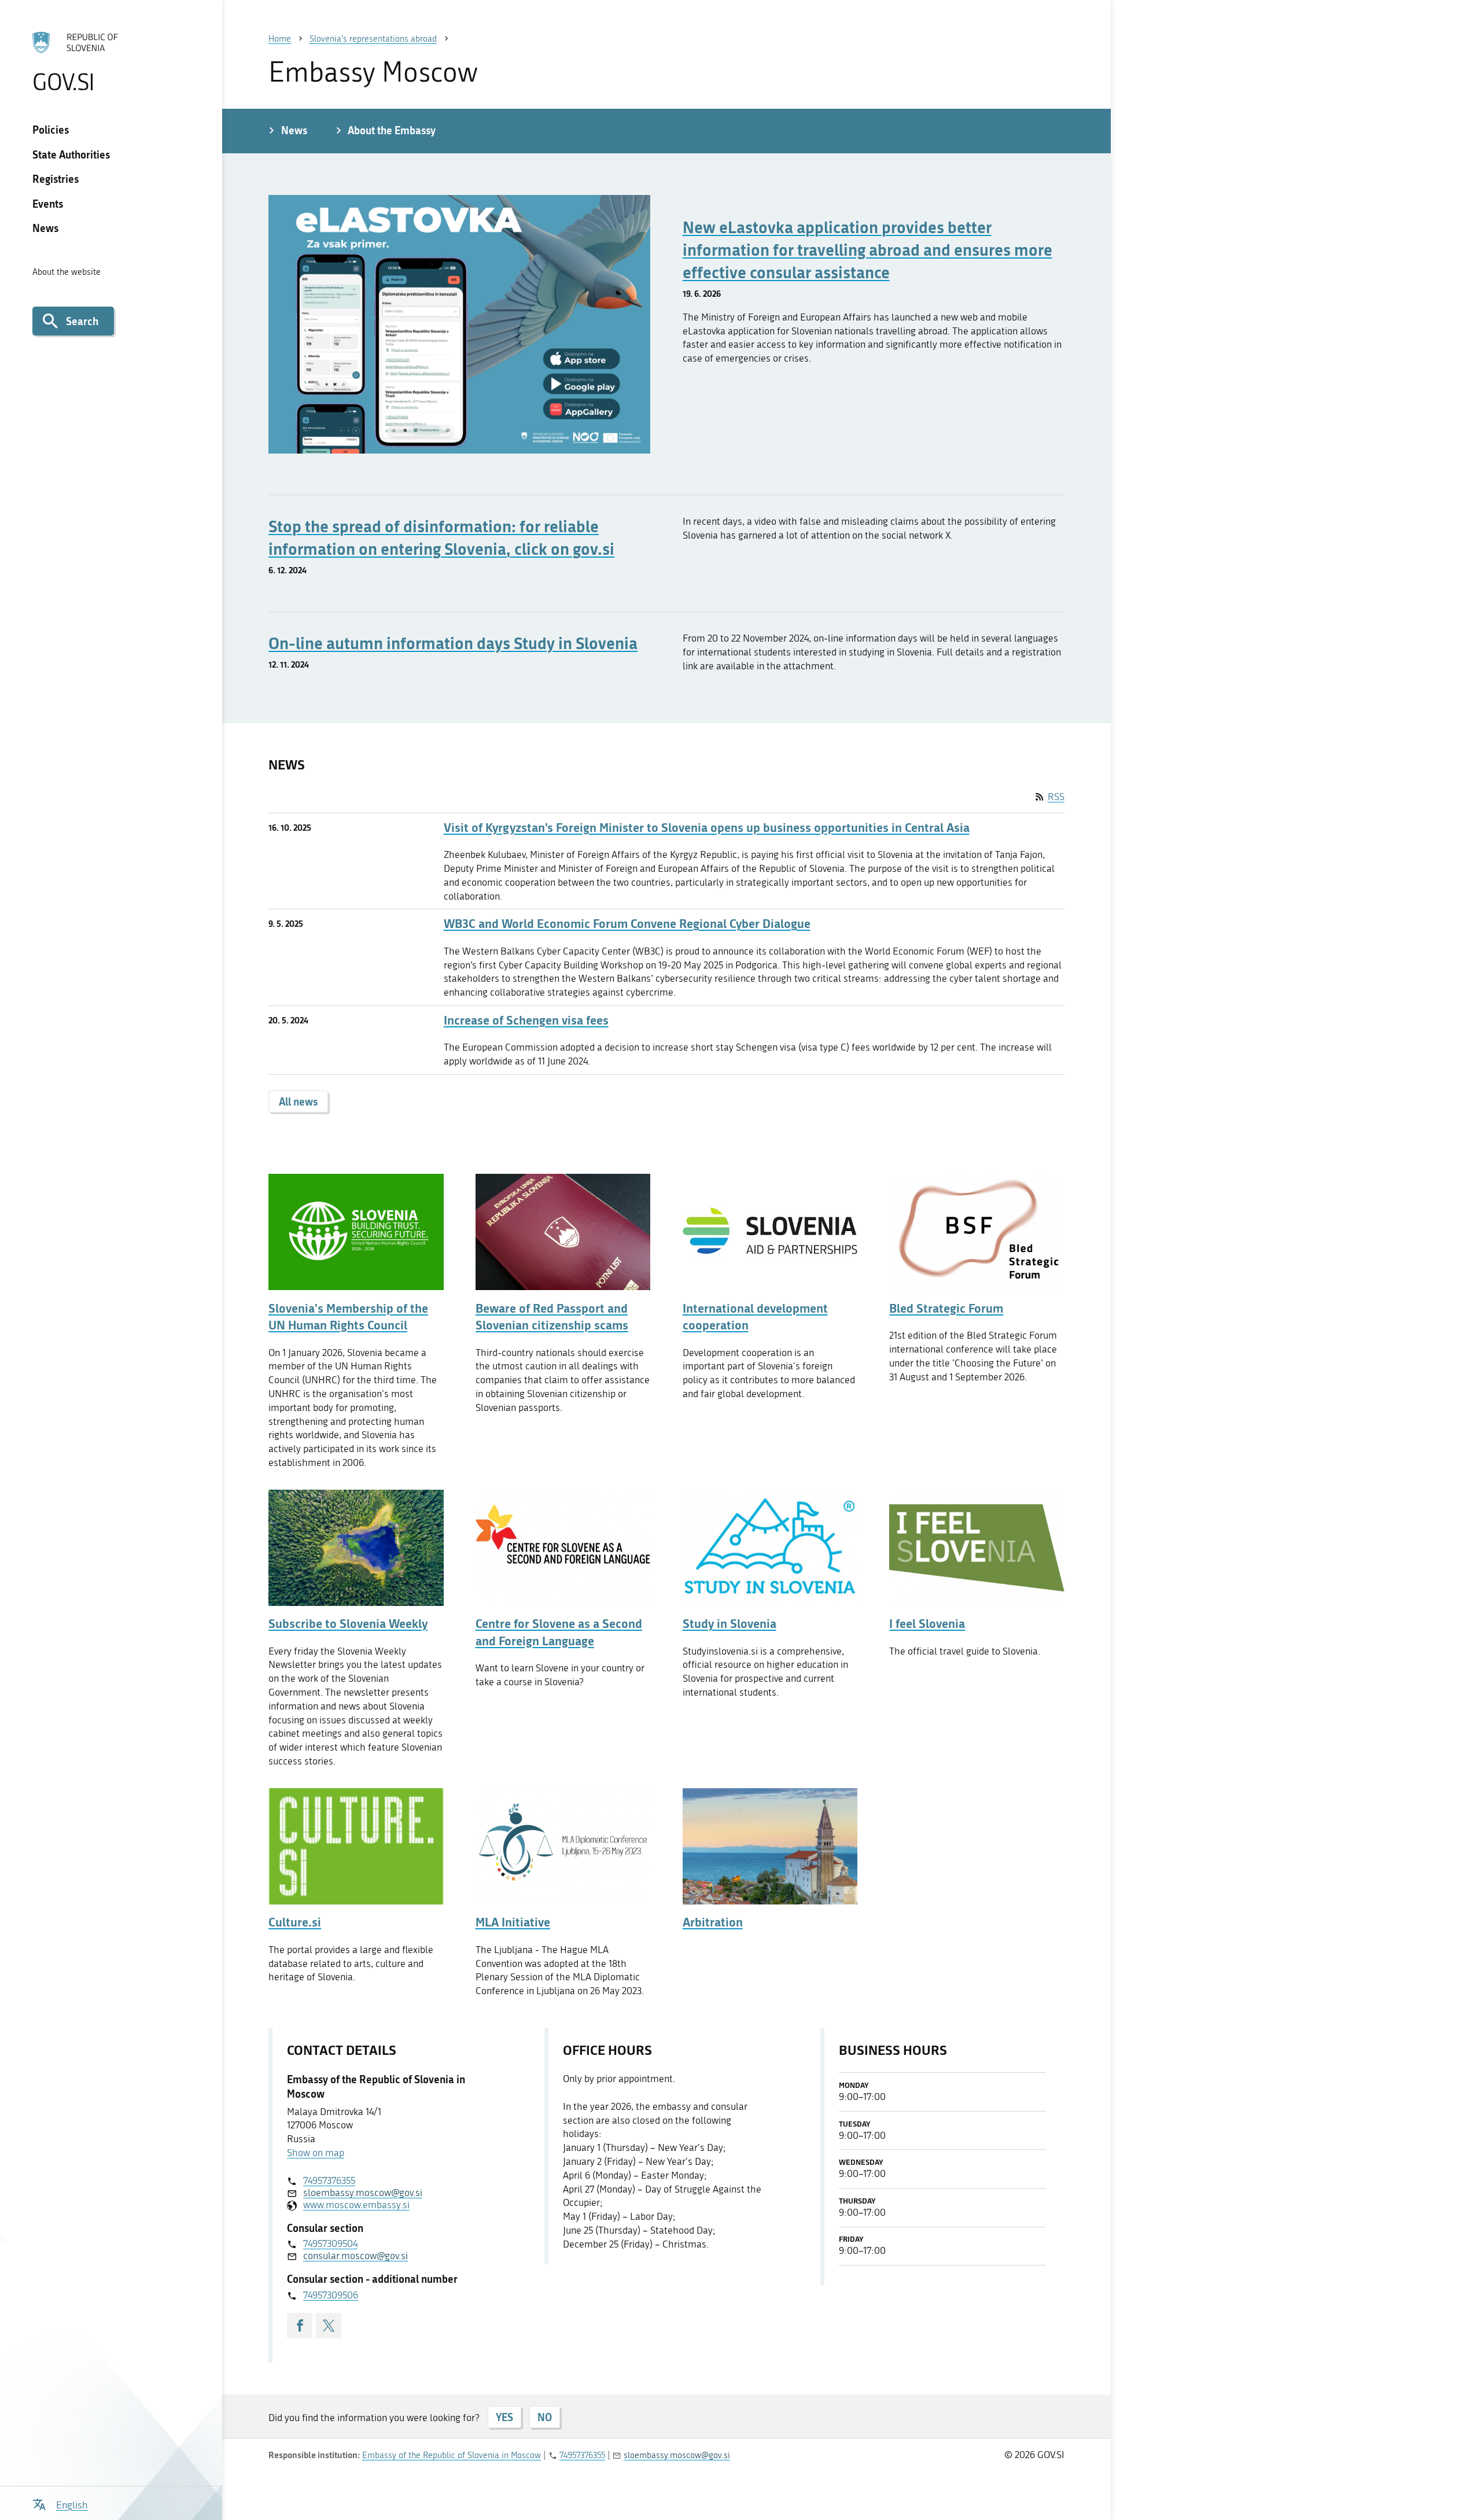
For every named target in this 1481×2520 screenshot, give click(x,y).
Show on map (316, 2153)
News (45, 228)
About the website (67, 272)
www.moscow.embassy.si (356, 2205)
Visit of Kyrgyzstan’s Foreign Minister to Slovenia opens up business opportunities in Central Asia (707, 828)
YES (504, 2417)
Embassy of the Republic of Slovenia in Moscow (452, 2455)
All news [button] (298, 1101)
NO (545, 2417)
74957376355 (329, 2180)
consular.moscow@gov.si (355, 2256)
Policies (51, 130)
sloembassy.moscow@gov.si (363, 2193)
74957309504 (330, 2243)
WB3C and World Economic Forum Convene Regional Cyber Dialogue (627, 924)
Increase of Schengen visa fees (526, 1020)
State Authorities (71, 154)
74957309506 (331, 2295)
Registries (56, 179)
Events (48, 204)
